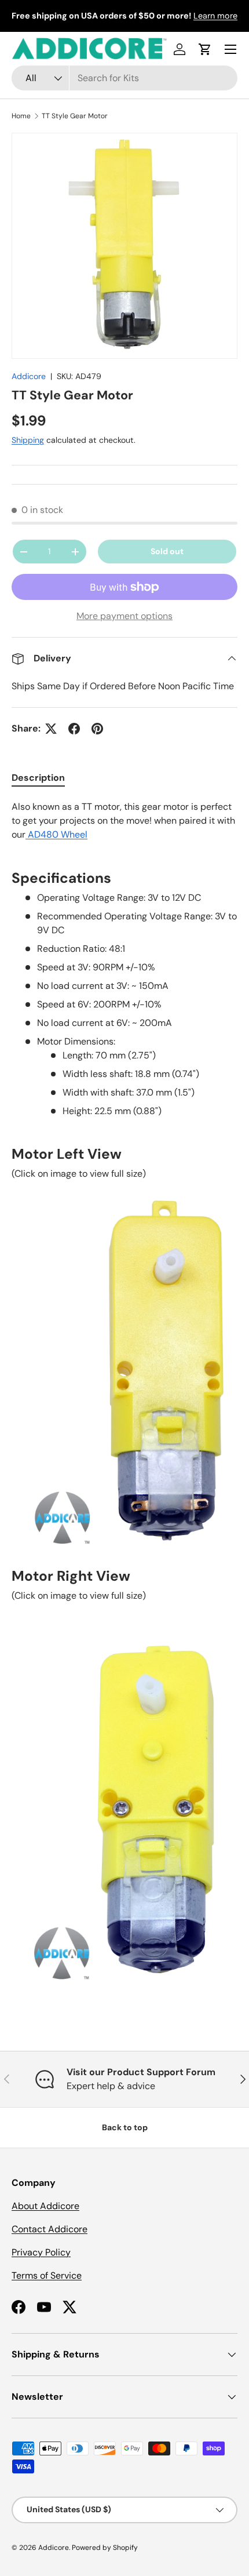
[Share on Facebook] (74, 729)
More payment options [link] (124, 616)
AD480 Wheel (56, 834)
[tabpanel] (124, 1401)
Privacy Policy (41, 2252)
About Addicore (45, 2206)
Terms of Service (47, 2275)
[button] (205, 49)
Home (21, 116)
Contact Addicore (50, 2229)
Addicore (29, 376)
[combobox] (124, 78)
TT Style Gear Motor (75, 116)
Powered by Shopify (105, 2548)
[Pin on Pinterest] (97, 729)
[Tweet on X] (51, 729)
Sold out (167, 551)
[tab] (38, 778)
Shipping (28, 440)
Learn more (215, 16)
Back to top (125, 2127)
